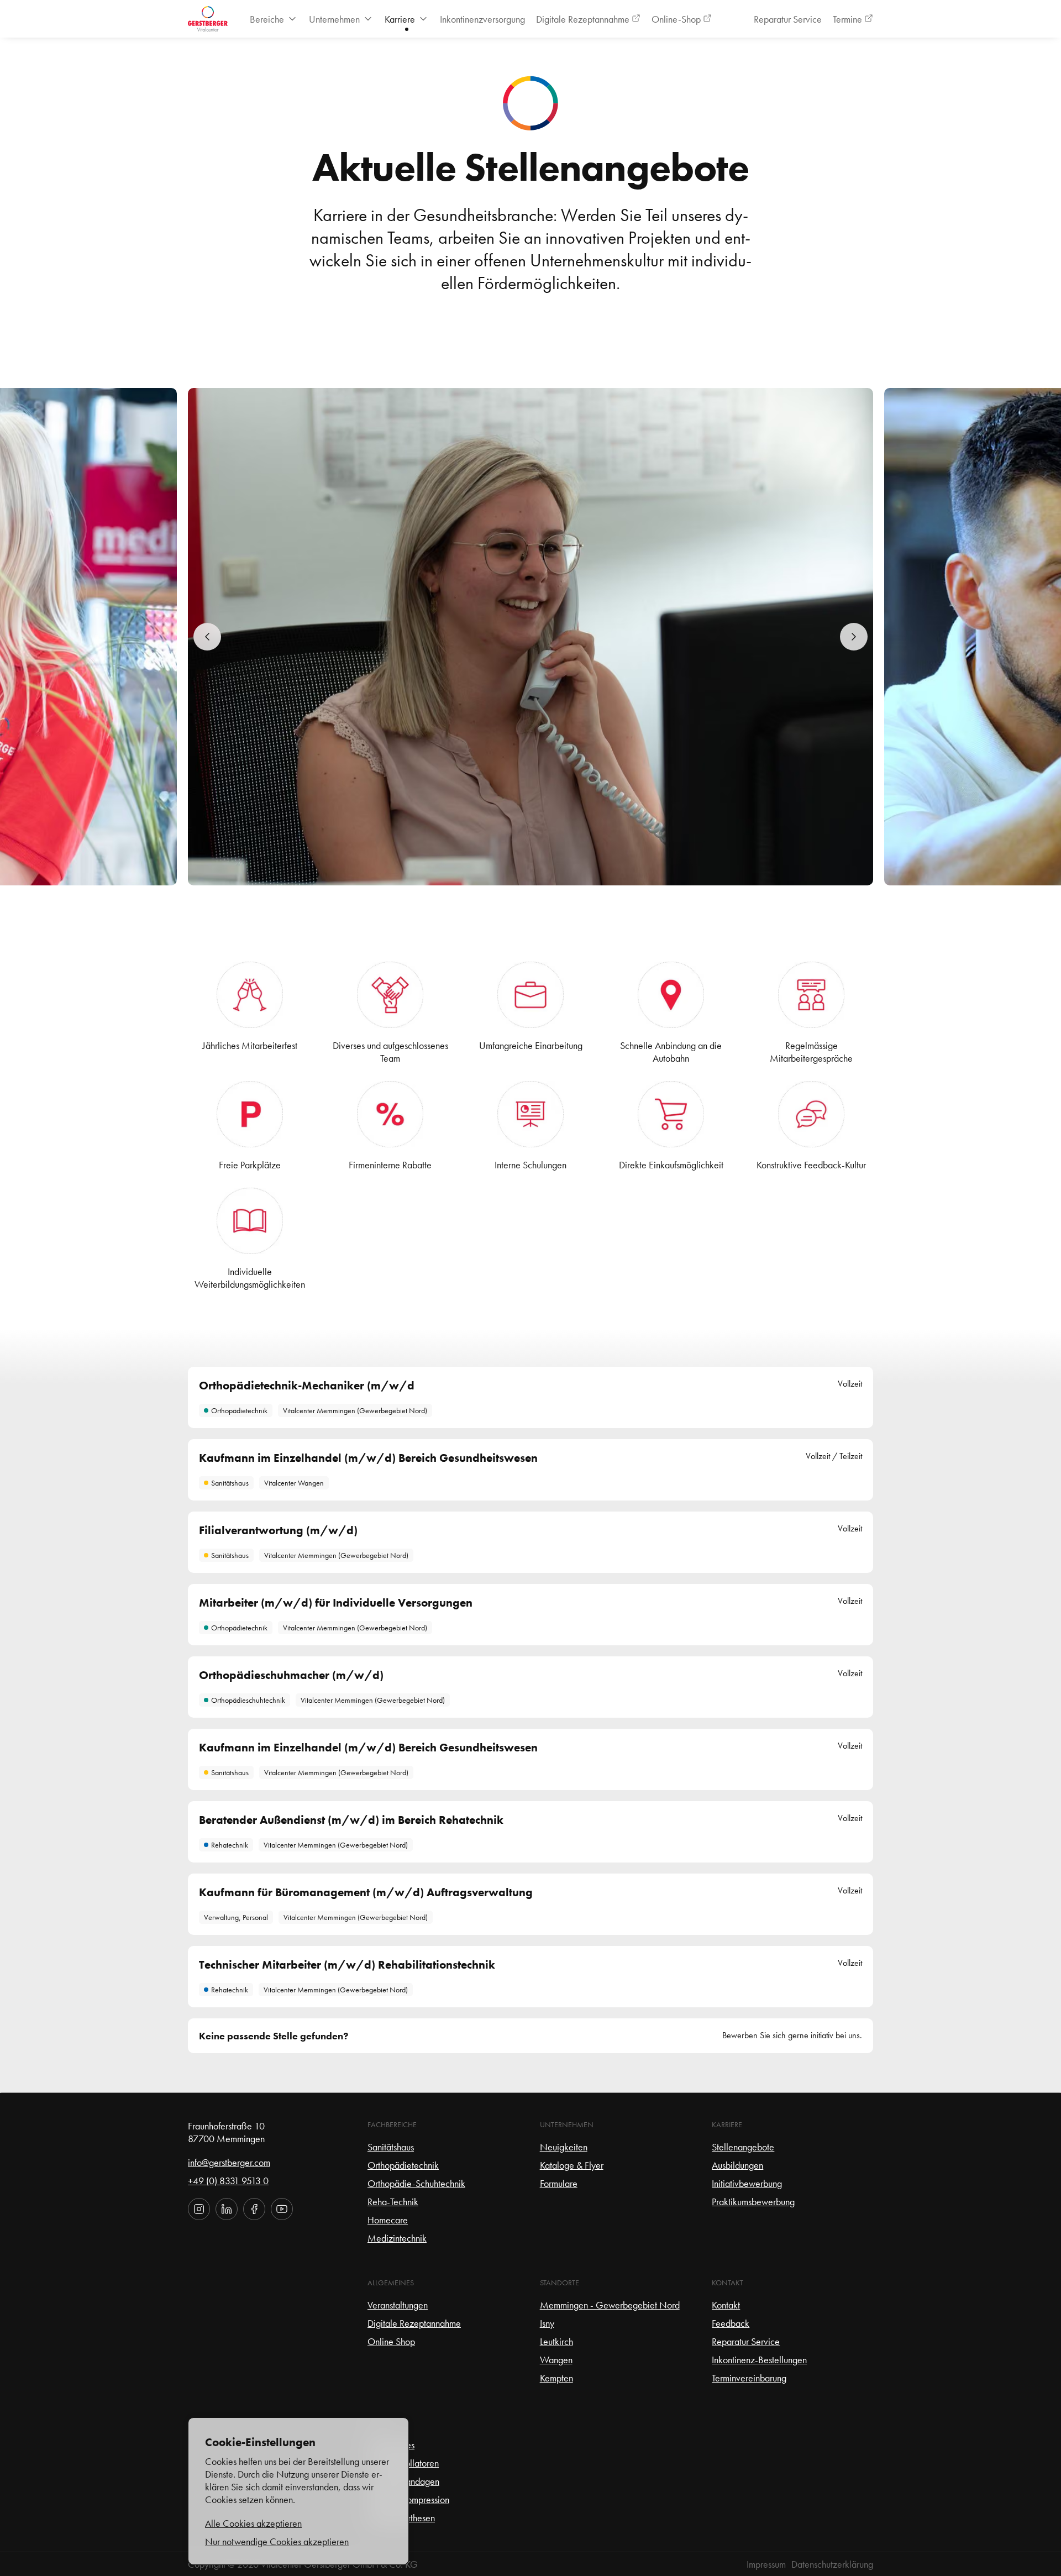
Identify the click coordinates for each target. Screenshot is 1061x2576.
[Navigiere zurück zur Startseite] (208, 19)
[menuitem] (274, 19)
